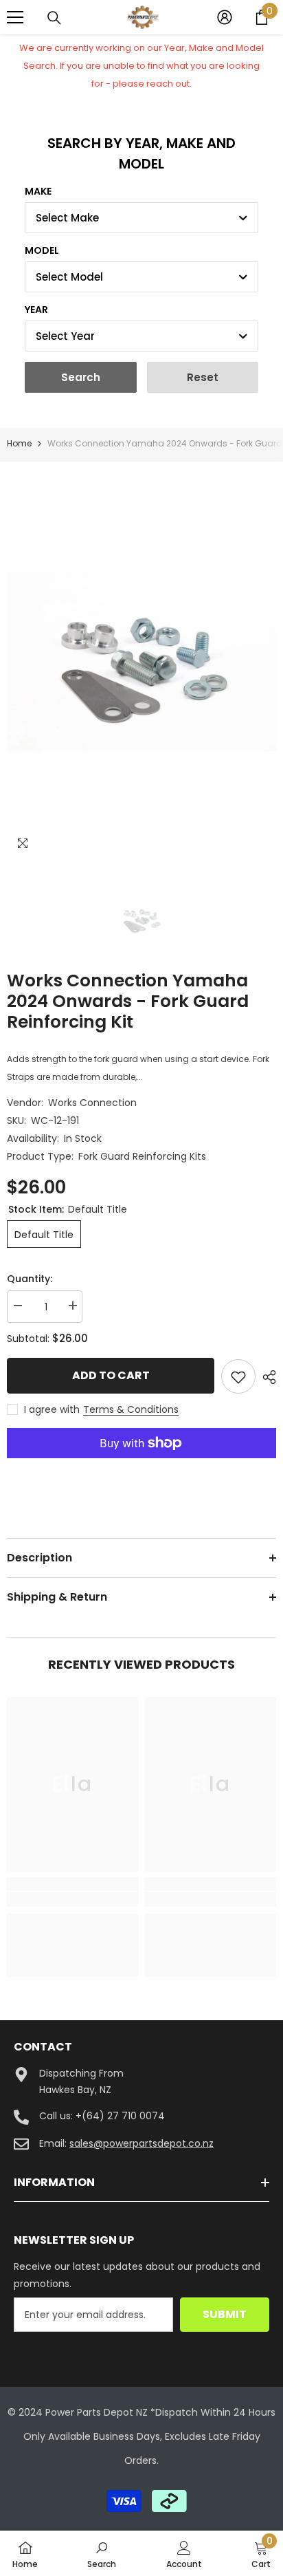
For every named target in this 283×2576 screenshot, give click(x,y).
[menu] (15, 17)
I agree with (52, 1409)
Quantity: (30, 1279)
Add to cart (107, 1375)
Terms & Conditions (131, 1409)
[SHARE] (266, 1377)
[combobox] (141, 218)
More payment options (141, 1467)
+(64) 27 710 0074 (120, 2116)
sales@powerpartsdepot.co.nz (141, 2143)
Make (38, 191)
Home (19, 443)
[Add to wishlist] (238, 1376)
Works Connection (92, 1103)
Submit (225, 2314)
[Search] (54, 18)
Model (42, 250)
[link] (72, 1899)
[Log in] (225, 17)
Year (36, 310)
